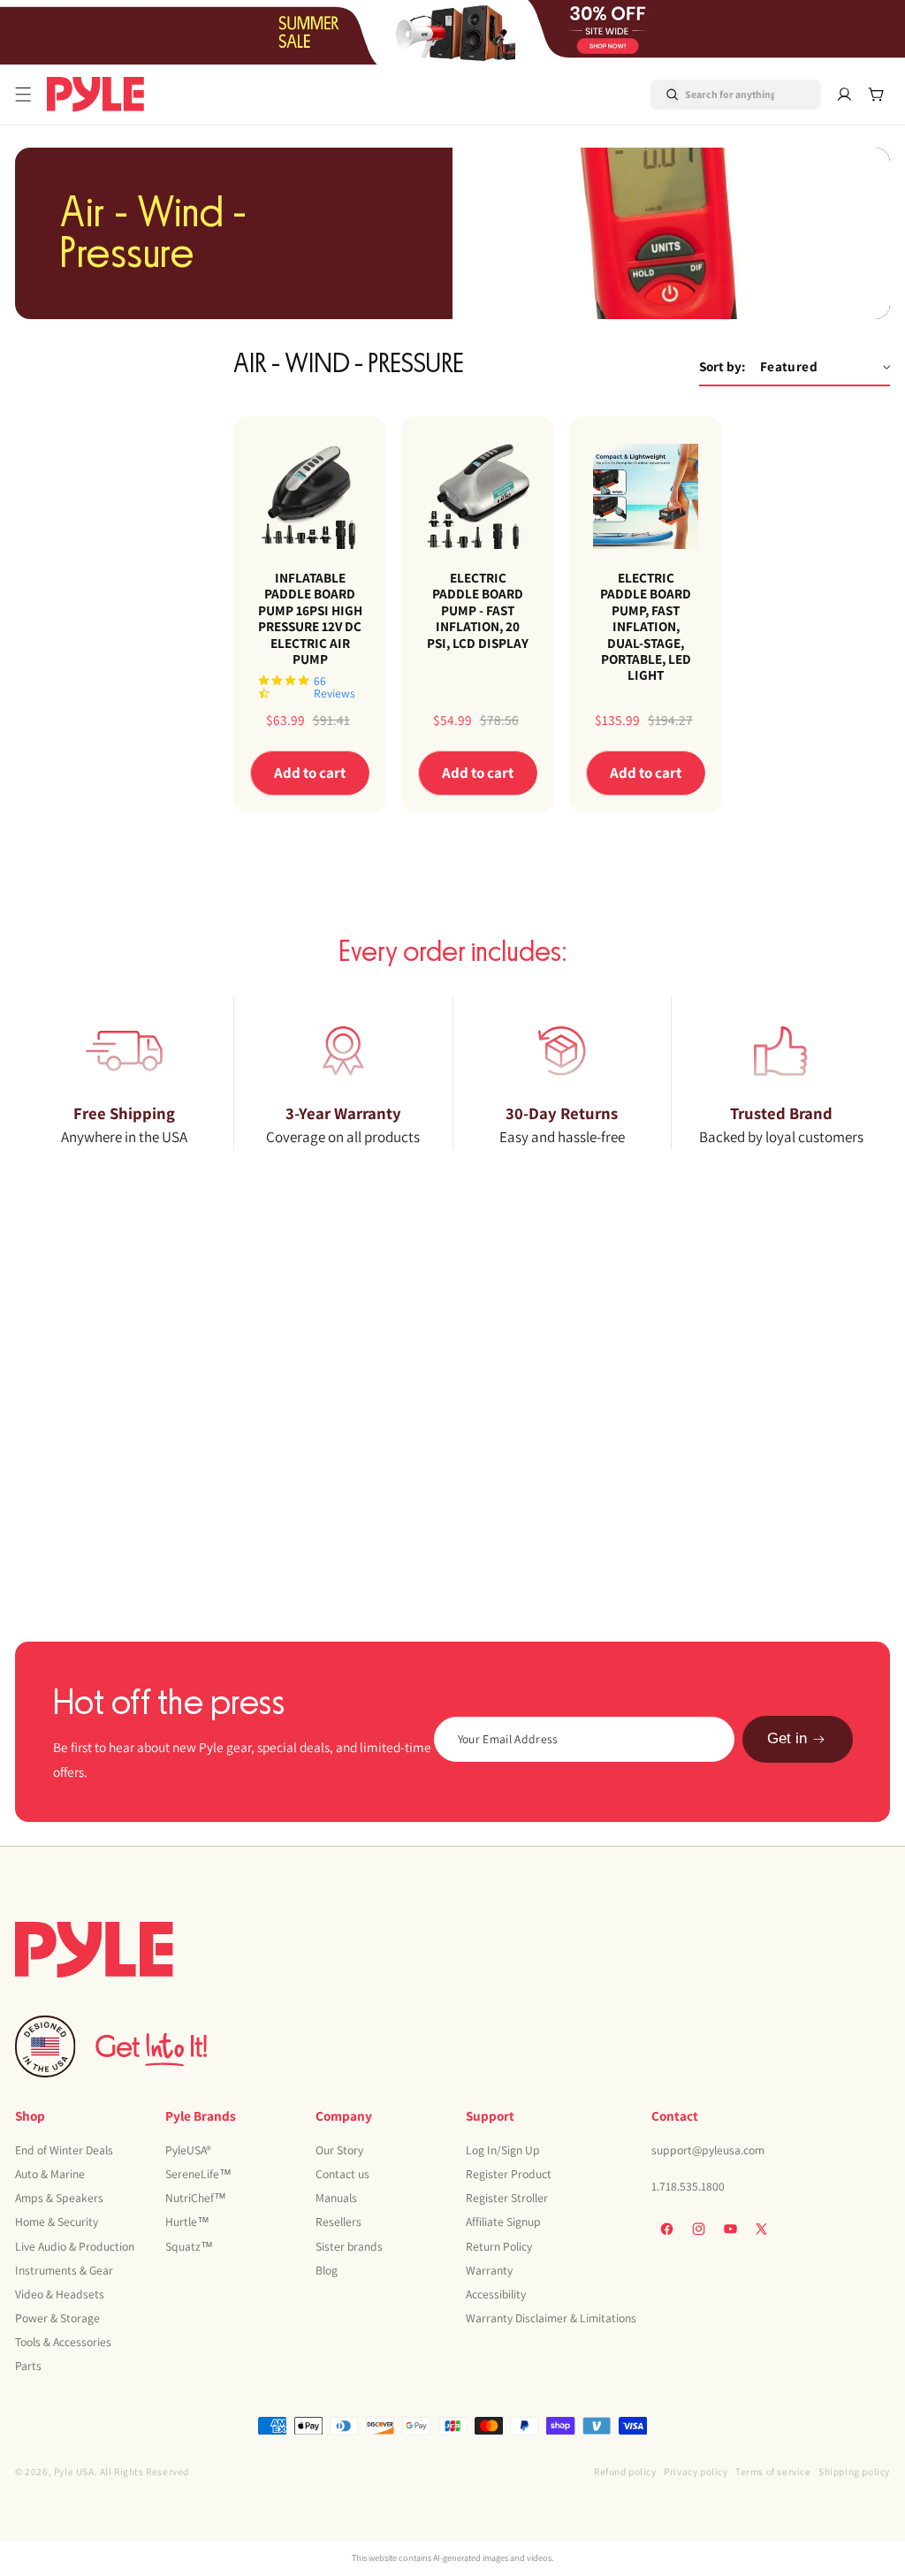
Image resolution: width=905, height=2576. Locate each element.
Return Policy (499, 2246)
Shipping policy (854, 2471)
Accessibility (496, 2294)
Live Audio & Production (75, 2246)
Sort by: (722, 366)
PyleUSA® (188, 2150)
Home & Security (57, 2222)
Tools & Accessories (63, 2342)
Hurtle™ (187, 2222)
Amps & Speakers (59, 2198)
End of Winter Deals (64, 2150)
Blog (327, 2270)
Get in (787, 1738)
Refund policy (625, 2471)
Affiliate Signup (503, 2222)
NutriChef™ (196, 2198)
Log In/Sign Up (503, 2150)
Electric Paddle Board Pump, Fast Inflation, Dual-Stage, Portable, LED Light (646, 626)
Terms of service (773, 2471)
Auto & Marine (50, 2174)
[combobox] (715, 95)
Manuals (336, 2198)
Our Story (339, 2150)
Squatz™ (189, 2246)
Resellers (338, 2222)
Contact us (342, 2174)
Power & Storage (57, 2318)
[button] (23, 95)
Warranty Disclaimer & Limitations (551, 2318)
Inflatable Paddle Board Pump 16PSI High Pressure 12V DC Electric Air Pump (309, 618)
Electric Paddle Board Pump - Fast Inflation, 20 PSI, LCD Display (478, 610)
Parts (28, 2366)
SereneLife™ (198, 2174)
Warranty (489, 2270)
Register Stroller (507, 2198)
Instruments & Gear (64, 2270)
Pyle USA (74, 2471)
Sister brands (349, 2246)
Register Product (509, 2174)
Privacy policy (696, 2471)
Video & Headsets (60, 2294)
